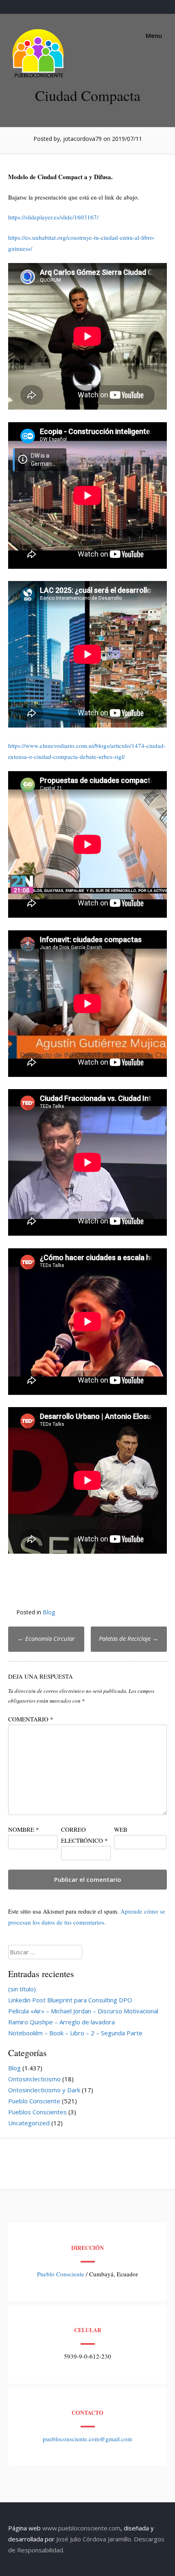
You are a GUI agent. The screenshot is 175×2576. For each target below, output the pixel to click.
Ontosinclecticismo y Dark (44, 2090)
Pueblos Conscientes (37, 2112)
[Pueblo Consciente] (39, 77)
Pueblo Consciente (34, 2101)
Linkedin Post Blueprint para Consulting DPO (70, 2000)
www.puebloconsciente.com (81, 2528)
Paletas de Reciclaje (129, 1638)
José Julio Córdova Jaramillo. (94, 2539)
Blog (49, 1612)
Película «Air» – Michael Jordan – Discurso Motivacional (83, 2011)
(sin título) (22, 1989)
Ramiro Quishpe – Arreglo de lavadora (61, 2022)
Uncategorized (29, 2123)
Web (121, 1829)
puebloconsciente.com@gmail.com (87, 2439)
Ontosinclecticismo (34, 2079)
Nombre (24, 1829)
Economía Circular (46, 1638)
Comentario (31, 1719)
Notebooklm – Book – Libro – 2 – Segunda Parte (75, 2033)
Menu (153, 35)
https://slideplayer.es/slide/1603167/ (53, 217)
